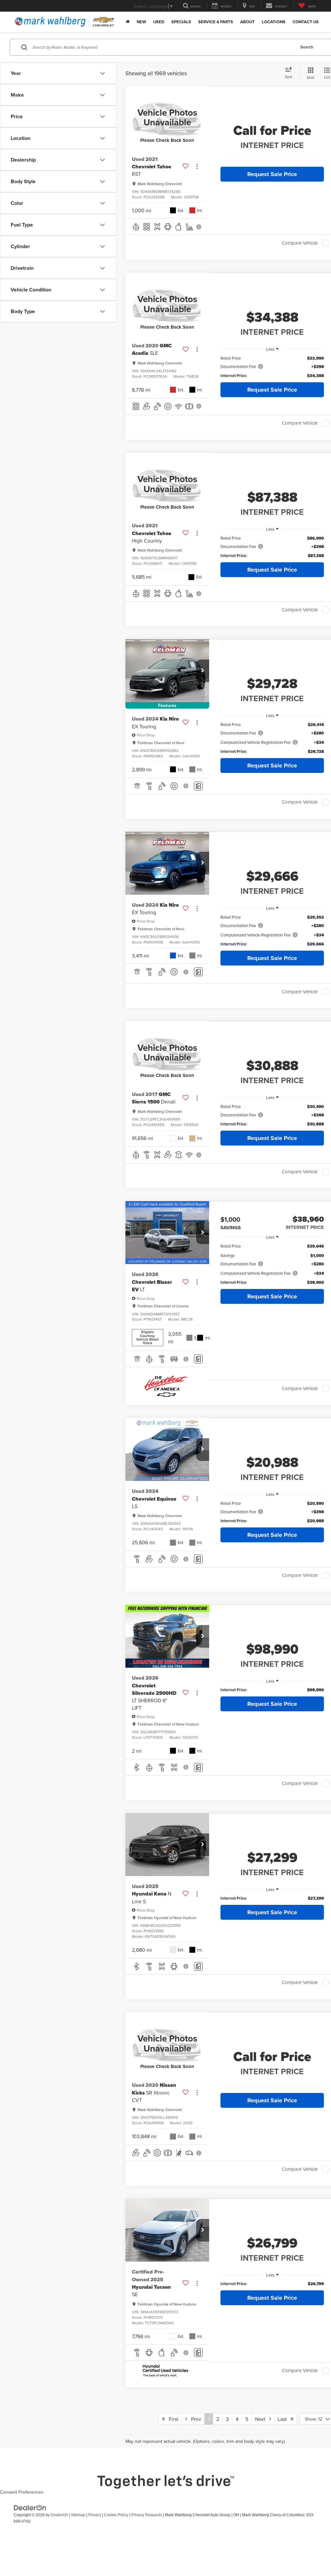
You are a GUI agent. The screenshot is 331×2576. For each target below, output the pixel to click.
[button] (203, 671)
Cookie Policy (116, 2515)
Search (307, 47)
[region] (272, 367)
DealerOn (59, 2515)
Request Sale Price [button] (272, 174)
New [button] (141, 22)
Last (284, 2419)
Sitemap (78, 2515)
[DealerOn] (30, 2507)
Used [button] (159, 22)
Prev (194, 2419)
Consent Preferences (22, 2492)
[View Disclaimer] (199, 227)
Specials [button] (181, 22)
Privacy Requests (147, 2515)
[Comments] (198, 786)
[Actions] (197, 167)
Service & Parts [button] (216, 22)
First (172, 2419)
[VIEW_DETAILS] (167, 117)
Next (262, 2419)
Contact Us (306, 22)
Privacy (95, 2515)
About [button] (247, 22)
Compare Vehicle (300, 243)
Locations (274, 22)
